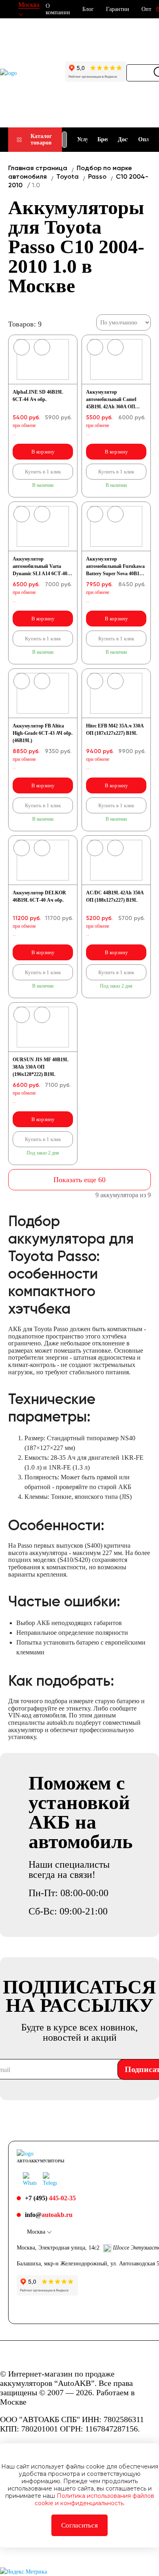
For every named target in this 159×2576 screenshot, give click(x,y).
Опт (146, 9)
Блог (88, 9)
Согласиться (79, 2525)
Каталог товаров (41, 139)
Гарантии (118, 9)
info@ (49, 2215)
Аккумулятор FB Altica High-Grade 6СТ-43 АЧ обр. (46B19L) (43, 733)
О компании (58, 9)
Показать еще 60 (79, 1180)
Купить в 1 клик (43, 472)
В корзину (43, 452)
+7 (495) (50, 2198)
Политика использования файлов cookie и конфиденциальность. (94, 2499)
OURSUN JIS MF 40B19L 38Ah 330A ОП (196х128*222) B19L (40, 1067)
